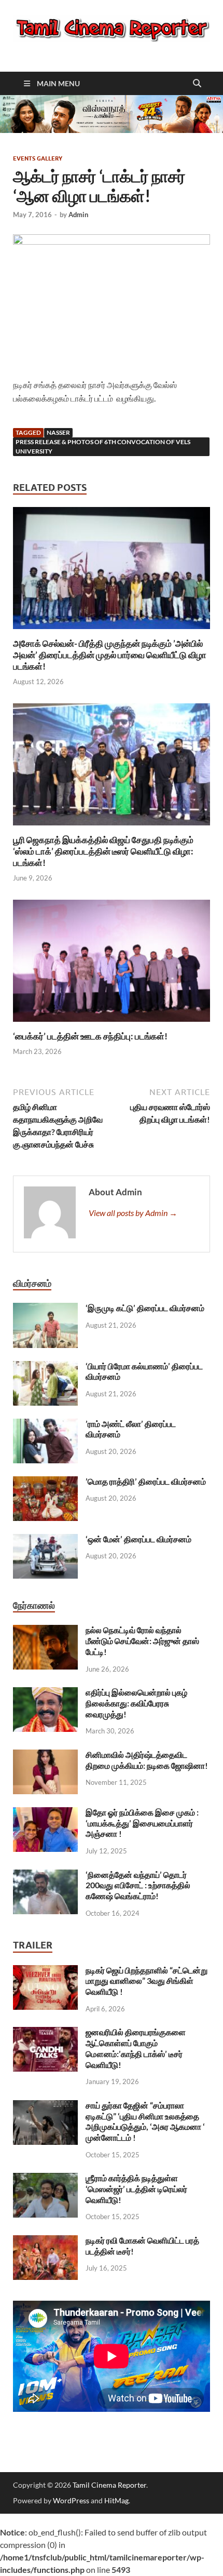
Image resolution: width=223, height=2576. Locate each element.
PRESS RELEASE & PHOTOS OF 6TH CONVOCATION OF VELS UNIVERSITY (103, 446)
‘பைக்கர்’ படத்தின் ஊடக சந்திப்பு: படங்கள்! (90, 1036)
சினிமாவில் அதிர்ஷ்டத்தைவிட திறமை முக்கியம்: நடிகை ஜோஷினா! (147, 1760)
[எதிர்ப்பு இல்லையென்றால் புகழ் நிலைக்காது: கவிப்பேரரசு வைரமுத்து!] (45, 1693)
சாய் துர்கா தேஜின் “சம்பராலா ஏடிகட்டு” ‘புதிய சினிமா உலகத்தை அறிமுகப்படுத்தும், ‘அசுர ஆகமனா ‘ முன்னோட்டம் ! (145, 2121)
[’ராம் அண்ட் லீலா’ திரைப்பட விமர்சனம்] (45, 1425)
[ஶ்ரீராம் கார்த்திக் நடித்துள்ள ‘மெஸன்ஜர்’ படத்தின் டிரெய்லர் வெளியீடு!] (45, 2179)
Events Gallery (38, 158)
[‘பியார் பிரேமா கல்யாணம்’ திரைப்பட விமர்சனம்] (45, 1367)
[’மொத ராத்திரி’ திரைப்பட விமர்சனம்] (45, 1482)
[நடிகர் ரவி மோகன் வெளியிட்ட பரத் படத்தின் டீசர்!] (45, 2241)
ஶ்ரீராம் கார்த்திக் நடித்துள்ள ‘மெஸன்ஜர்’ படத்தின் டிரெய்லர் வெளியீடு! (136, 2189)
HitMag (116, 2500)
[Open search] (197, 84)
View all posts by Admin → (133, 1213)
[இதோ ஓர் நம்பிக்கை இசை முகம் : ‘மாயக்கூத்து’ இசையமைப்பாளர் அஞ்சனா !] (45, 1813)
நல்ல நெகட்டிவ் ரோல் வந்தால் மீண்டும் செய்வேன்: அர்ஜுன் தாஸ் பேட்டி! (142, 1641)
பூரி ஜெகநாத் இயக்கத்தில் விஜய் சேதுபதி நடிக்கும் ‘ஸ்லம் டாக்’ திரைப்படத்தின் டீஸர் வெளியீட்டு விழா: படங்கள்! (103, 851)
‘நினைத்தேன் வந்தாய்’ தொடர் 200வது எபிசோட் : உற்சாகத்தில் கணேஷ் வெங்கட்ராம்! (138, 1885)
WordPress (71, 2500)
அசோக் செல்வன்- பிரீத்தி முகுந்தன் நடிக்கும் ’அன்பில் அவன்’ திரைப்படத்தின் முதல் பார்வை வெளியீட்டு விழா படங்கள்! (110, 655)
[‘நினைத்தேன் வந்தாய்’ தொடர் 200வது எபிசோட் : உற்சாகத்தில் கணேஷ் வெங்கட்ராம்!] (45, 1876)
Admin (78, 215)
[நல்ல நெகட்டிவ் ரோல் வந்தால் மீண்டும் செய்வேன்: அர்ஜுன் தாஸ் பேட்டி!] (45, 1631)
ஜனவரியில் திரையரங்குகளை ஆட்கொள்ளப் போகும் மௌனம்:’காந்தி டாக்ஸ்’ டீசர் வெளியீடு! (136, 2048)
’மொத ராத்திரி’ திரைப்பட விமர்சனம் (146, 1481)
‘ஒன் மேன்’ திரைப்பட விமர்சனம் (138, 1539)
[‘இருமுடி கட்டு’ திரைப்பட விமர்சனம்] (45, 1309)
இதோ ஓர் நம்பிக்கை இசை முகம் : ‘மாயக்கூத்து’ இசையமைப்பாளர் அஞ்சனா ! (142, 1823)
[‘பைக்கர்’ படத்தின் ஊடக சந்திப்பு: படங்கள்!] (112, 964)
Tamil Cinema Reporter (109, 2485)
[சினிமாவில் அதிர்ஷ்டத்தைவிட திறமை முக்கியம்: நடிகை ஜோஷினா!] (45, 1756)
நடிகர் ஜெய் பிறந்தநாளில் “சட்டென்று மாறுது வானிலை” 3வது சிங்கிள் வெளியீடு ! (147, 1981)
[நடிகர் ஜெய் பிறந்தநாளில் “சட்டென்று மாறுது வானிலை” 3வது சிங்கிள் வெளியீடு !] (45, 1971)
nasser (58, 432)
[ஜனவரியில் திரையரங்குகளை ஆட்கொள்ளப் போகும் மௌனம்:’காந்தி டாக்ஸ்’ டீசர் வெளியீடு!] (45, 2033)
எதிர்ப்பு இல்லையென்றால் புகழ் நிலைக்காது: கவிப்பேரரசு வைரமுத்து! (136, 1703)
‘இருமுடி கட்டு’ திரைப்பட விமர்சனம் (145, 1308)
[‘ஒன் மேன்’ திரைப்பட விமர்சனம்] (45, 1540)
